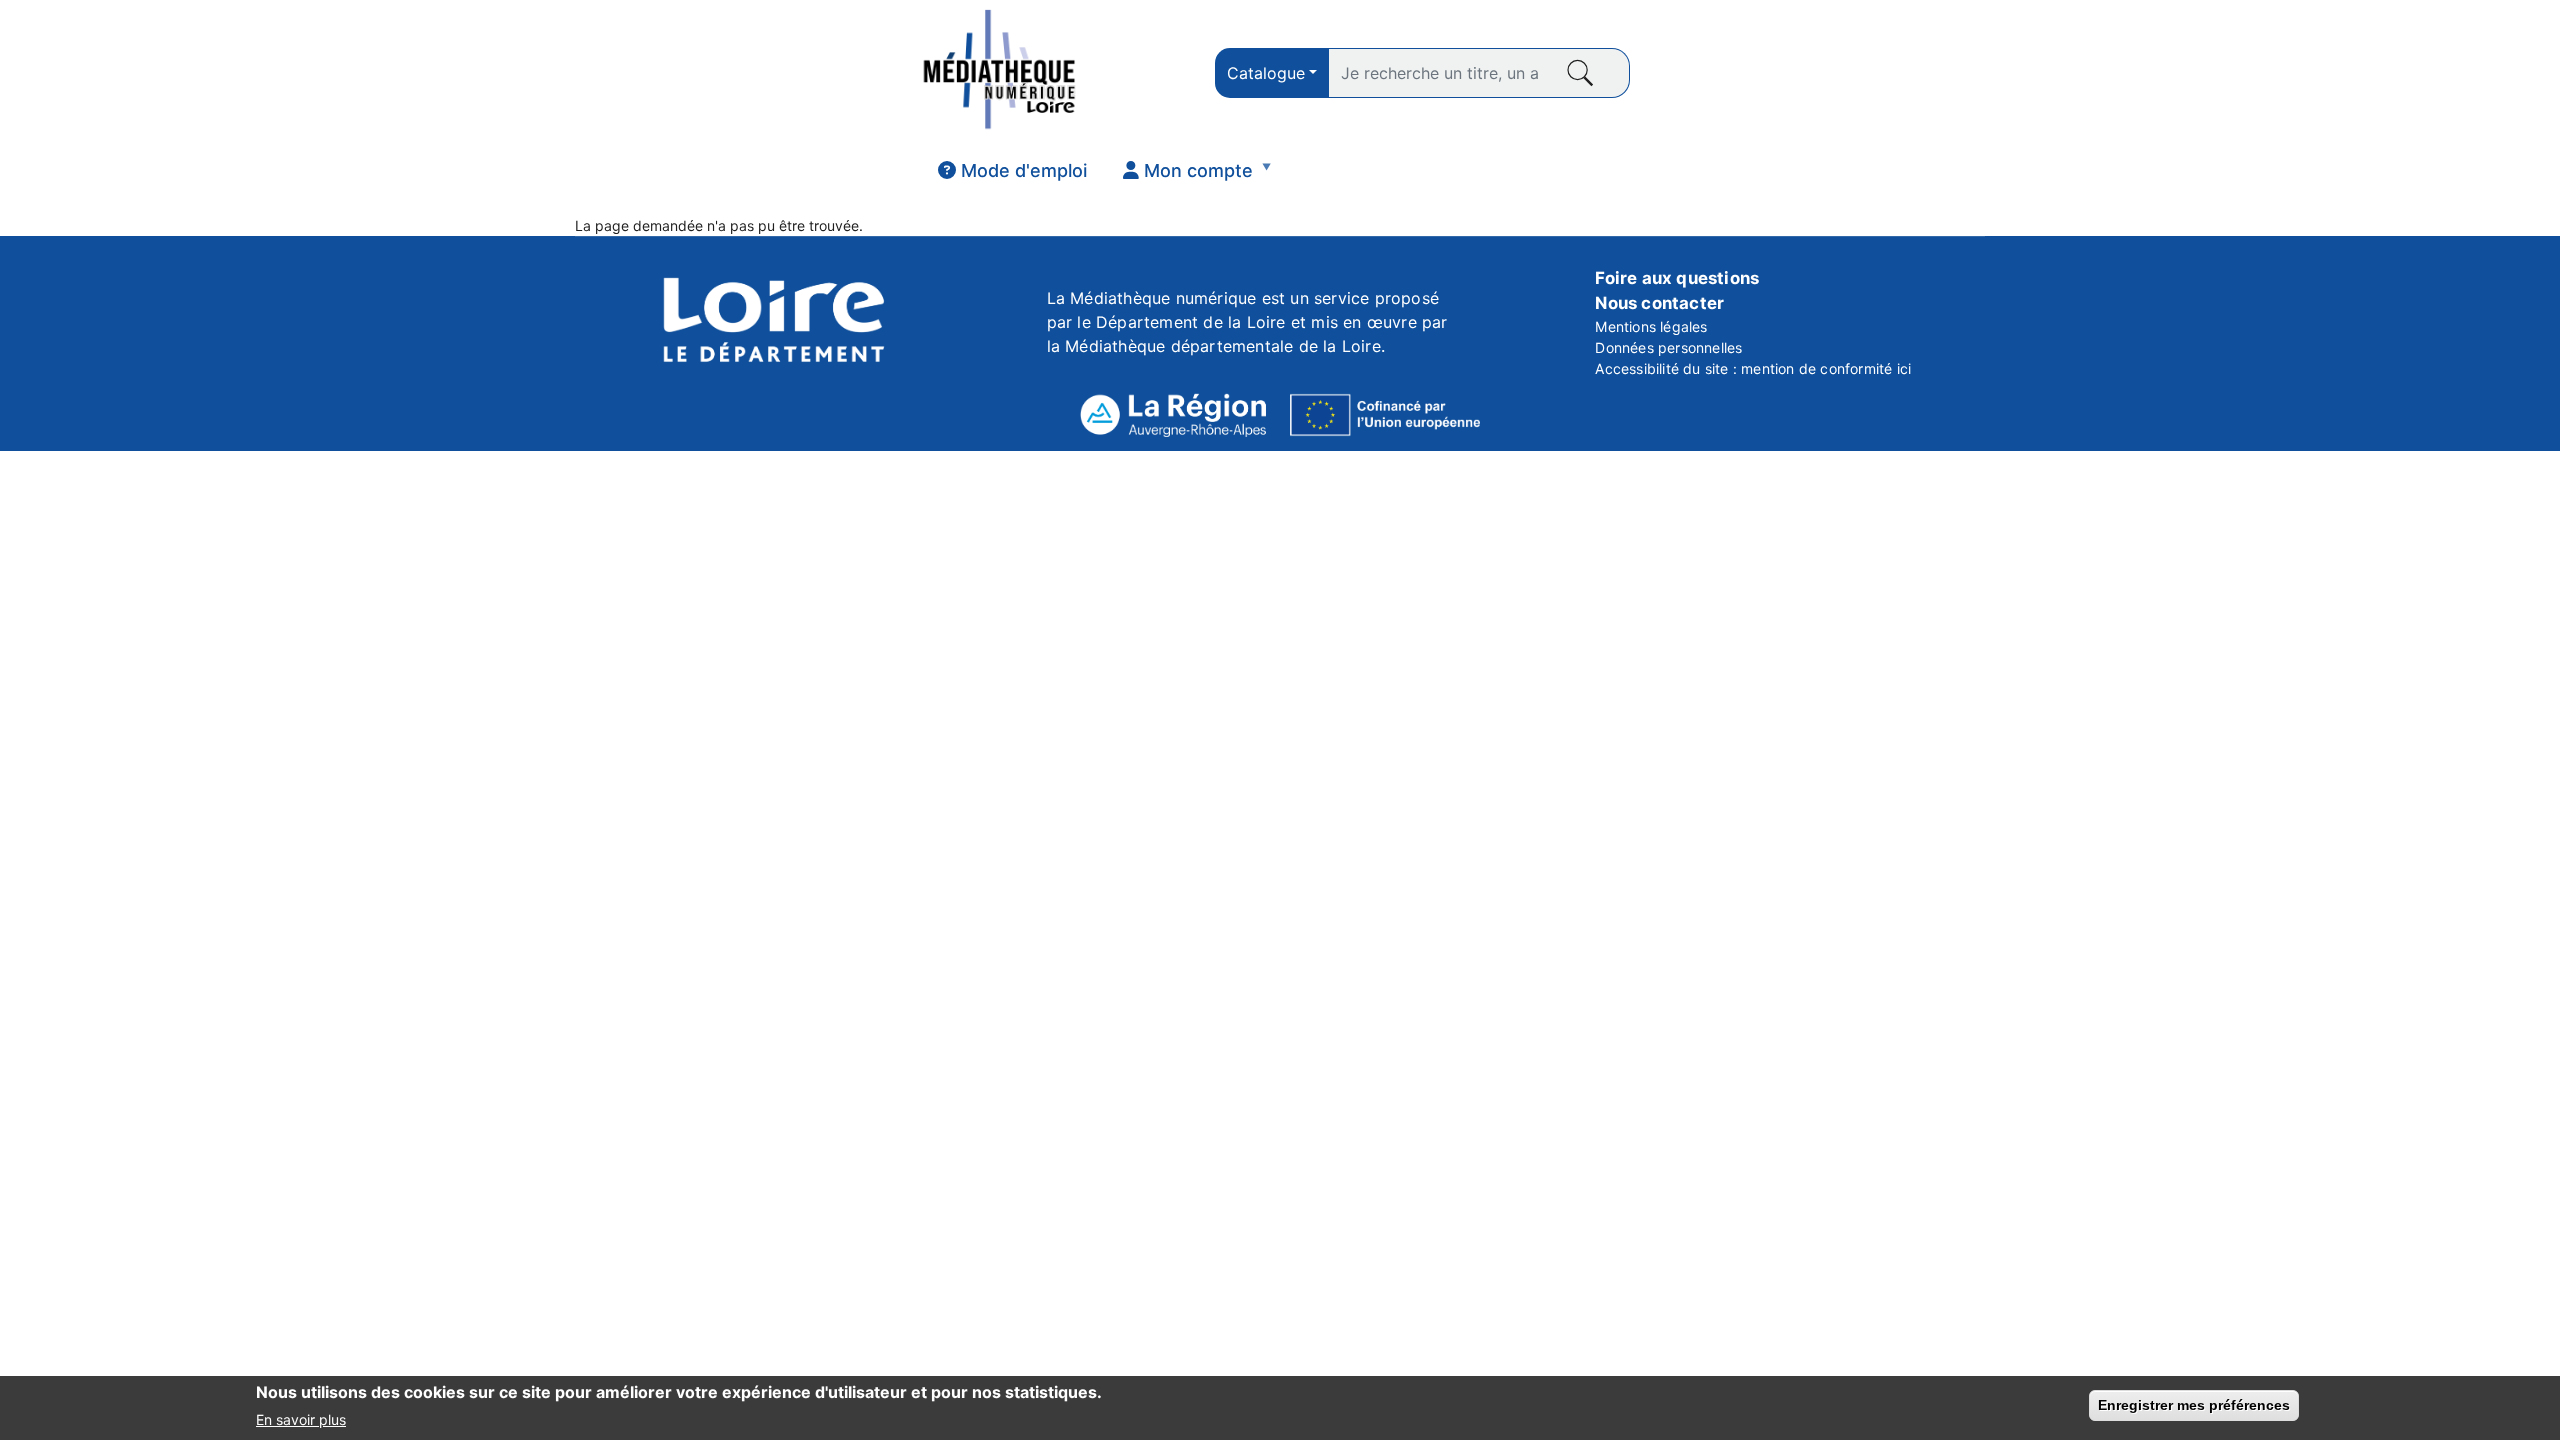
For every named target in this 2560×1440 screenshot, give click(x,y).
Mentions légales (1651, 326)
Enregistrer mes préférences (2194, 1405)
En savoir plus (301, 1418)
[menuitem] (1012, 171)
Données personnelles (1668, 347)
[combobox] (1272, 73)
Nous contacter (1659, 303)
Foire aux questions (1677, 278)
